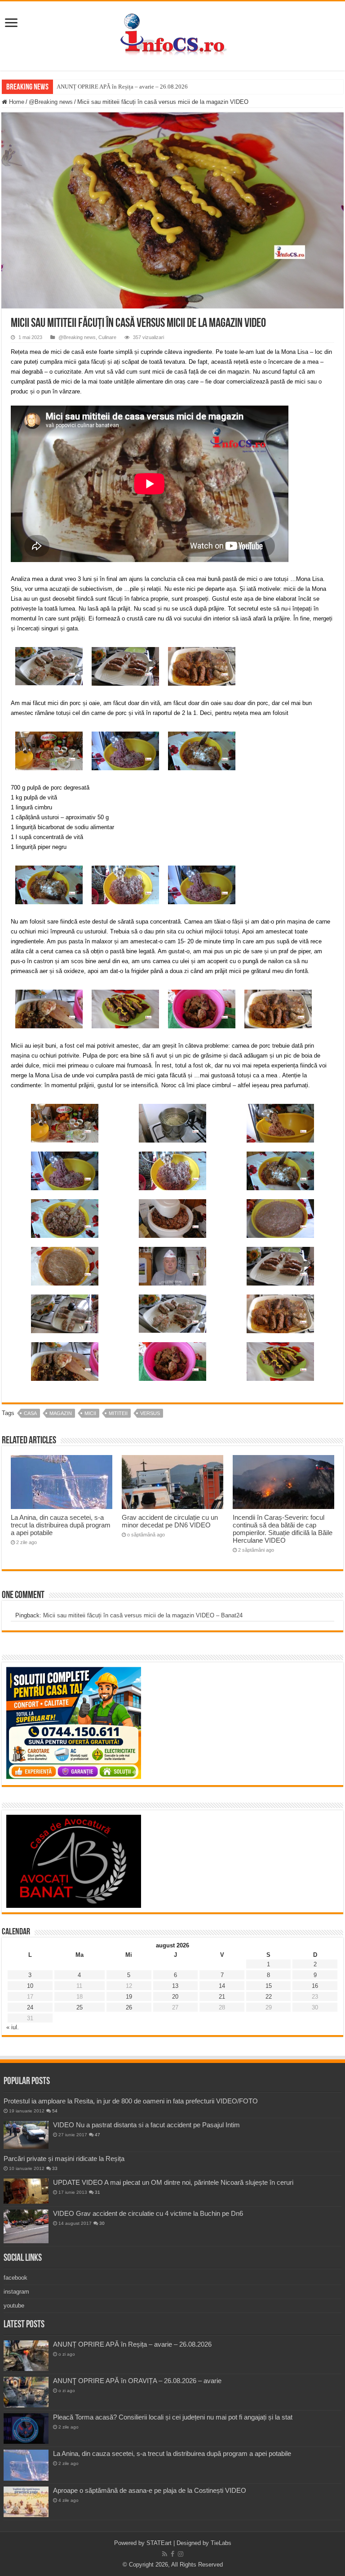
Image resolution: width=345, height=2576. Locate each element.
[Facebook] (172, 2554)
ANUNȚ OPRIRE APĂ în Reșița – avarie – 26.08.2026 (122, 87)
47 (97, 2135)
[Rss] (165, 2554)
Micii (90, 1413)
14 (222, 1986)
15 (269, 1986)
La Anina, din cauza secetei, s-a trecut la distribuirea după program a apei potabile (61, 1525)
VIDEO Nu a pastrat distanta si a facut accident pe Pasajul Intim (146, 2125)
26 (129, 2007)
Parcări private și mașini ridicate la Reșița (64, 2159)
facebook (15, 2278)
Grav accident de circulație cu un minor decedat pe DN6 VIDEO (170, 1521)
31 (97, 2192)
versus (150, 1413)
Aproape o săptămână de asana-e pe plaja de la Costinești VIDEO (150, 2490)
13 (175, 1986)
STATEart (159, 2543)
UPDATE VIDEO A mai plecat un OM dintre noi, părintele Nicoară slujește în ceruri (173, 2182)
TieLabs (221, 2543)
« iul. (13, 2027)
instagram (16, 2292)
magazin (61, 1413)
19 (129, 1997)
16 (315, 1986)
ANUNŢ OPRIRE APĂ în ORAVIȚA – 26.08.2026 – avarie (137, 2381)
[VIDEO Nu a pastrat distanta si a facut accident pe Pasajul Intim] (26, 2135)
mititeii (118, 1413)
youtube (14, 2306)
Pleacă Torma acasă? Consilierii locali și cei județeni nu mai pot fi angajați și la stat (173, 2417)
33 (55, 2168)
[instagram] (181, 2554)
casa (30, 1413)
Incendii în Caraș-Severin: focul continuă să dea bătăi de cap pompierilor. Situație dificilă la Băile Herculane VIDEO (283, 1529)
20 (175, 1997)
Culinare (107, 337)
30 (102, 2223)
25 (80, 2007)
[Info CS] (172, 34)
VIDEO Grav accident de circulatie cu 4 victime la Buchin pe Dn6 (148, 2213)
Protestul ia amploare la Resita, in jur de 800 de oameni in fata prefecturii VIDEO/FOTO (131, 2101)
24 (30, 2007)
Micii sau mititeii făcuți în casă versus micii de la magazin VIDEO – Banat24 (143, 1615)
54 (55, 2111)
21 (222, 1997)
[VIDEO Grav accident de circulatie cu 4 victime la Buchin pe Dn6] (26, 2226)
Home (16, 102)
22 (269, 1997)
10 (30, 1986)
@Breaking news (51, 102)
